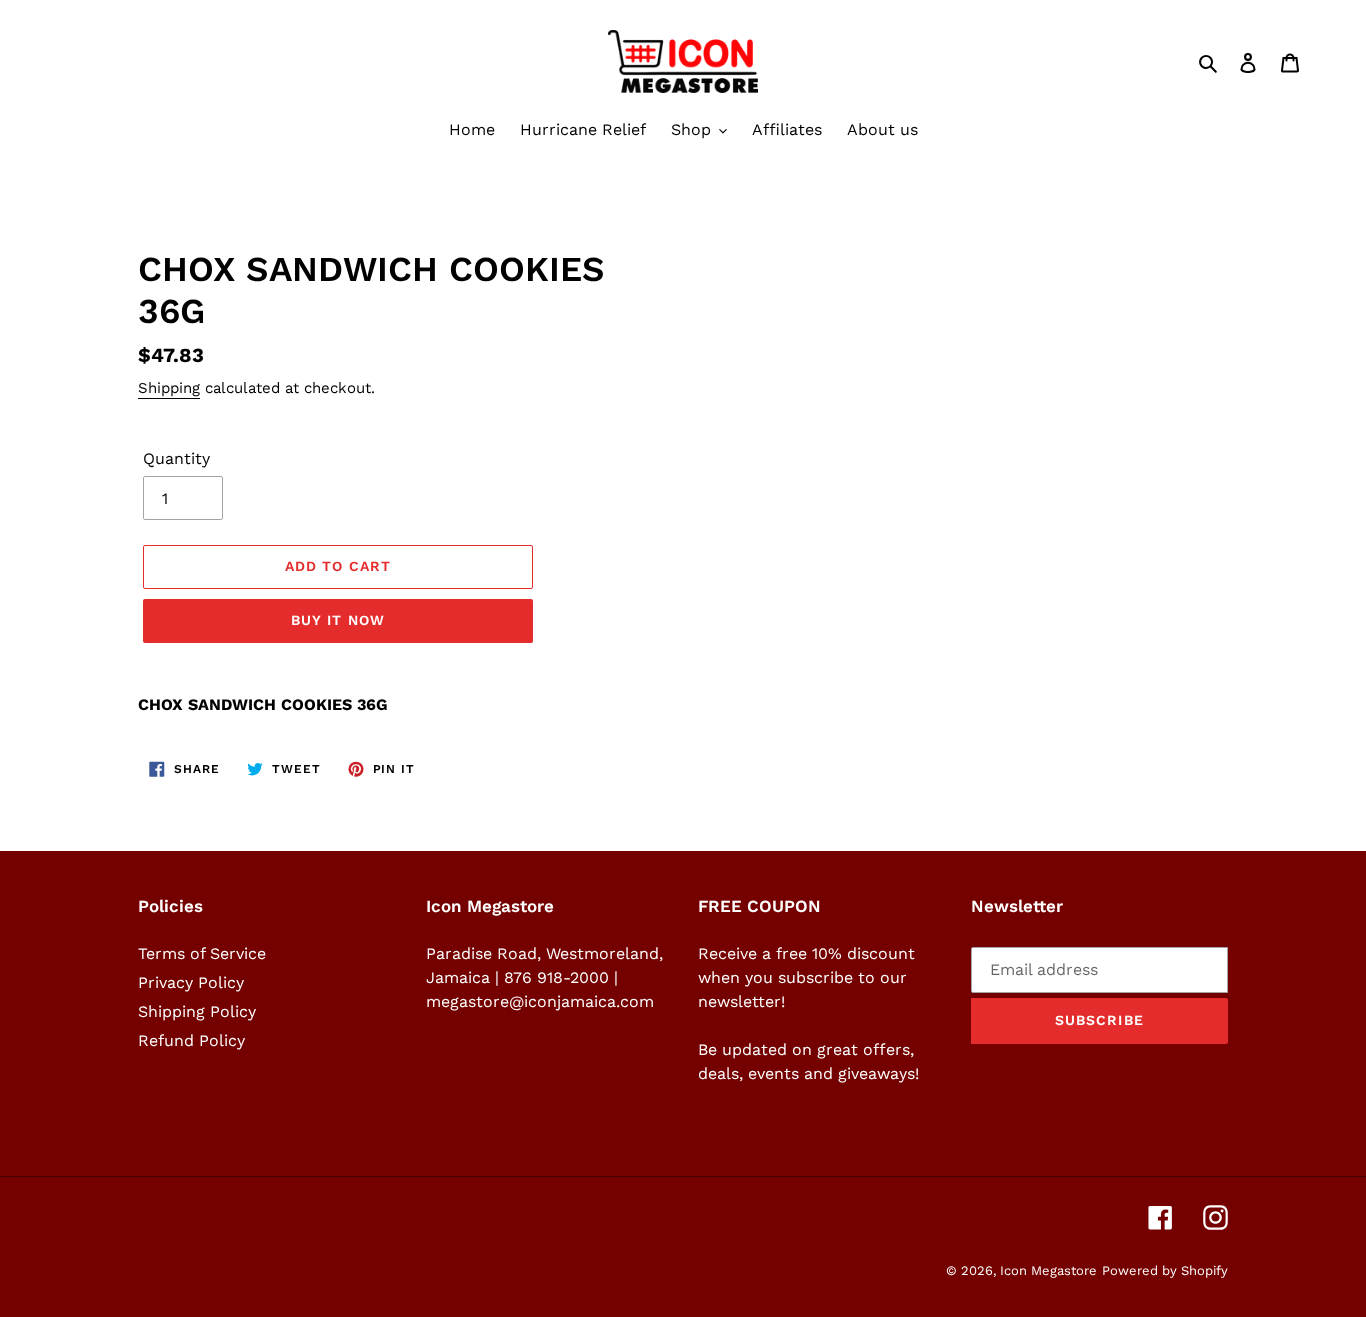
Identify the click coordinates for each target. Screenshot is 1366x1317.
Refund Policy (191, 1040)
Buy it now (338, 620)
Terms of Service (202, 953)
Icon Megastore (1048, 1270)
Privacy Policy (191, 982)
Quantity (176, 458)
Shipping (169, 388)
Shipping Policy (197, 1011)
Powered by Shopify (1165, 1270)
